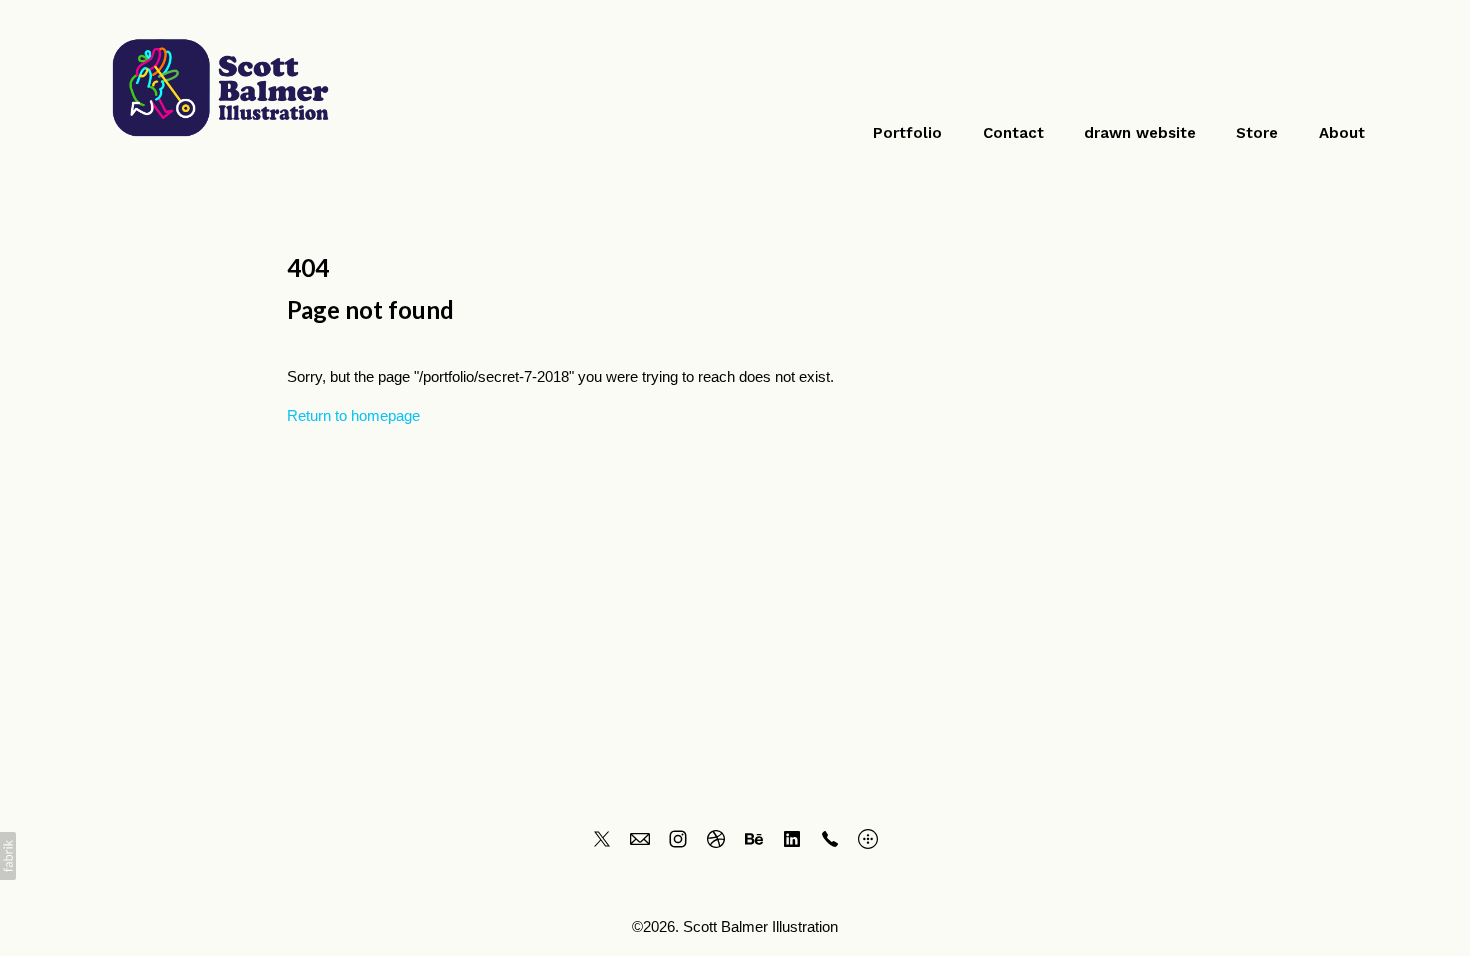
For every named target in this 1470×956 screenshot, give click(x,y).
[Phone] (830, 839)
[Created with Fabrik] (8, 856)
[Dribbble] (716, 839)
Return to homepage (353, 415)
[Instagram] (678, 839)
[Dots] (868, 839)
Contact (1013, 133)
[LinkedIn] (792, 839)
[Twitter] (602, 839)
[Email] (640, 839)
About (1342, 133)
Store (1257, 133)
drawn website (1140, 133)
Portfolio (907, 133)
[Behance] (754, 839)
